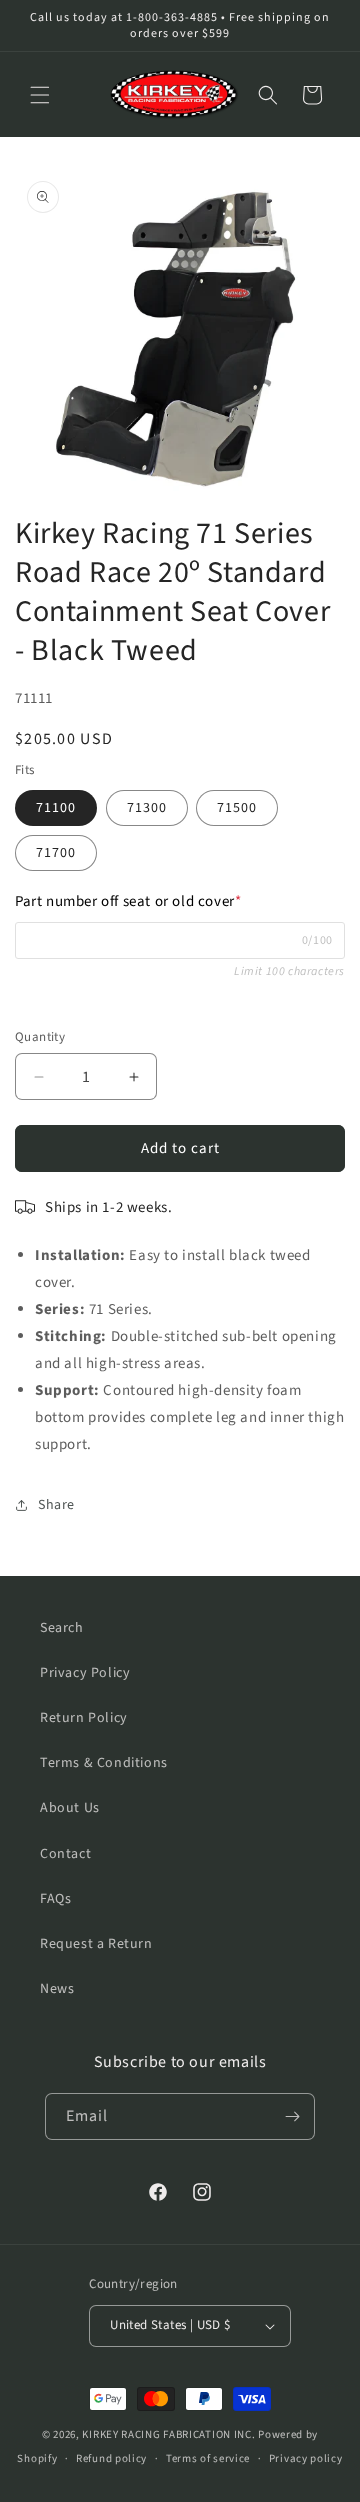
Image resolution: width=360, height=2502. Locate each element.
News (57, 1989)
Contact (65, 1854)
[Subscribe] (292, 2116)
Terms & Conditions (104, 1763)
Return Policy (84, 1718)
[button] (40, 95)
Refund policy (111, 2458)
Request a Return (96, 1944)
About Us (70, 1808)
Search (62, 1628)
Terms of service (208, 2458)
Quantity (40, 1037)
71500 (237, 808)
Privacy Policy (85, 1673)
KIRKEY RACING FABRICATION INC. (168, 2434)
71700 (56, 853)
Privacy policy (306, 2458)
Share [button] (56, 1505)
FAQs (55, 1899)
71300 (147, 808)
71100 (56, 808)
